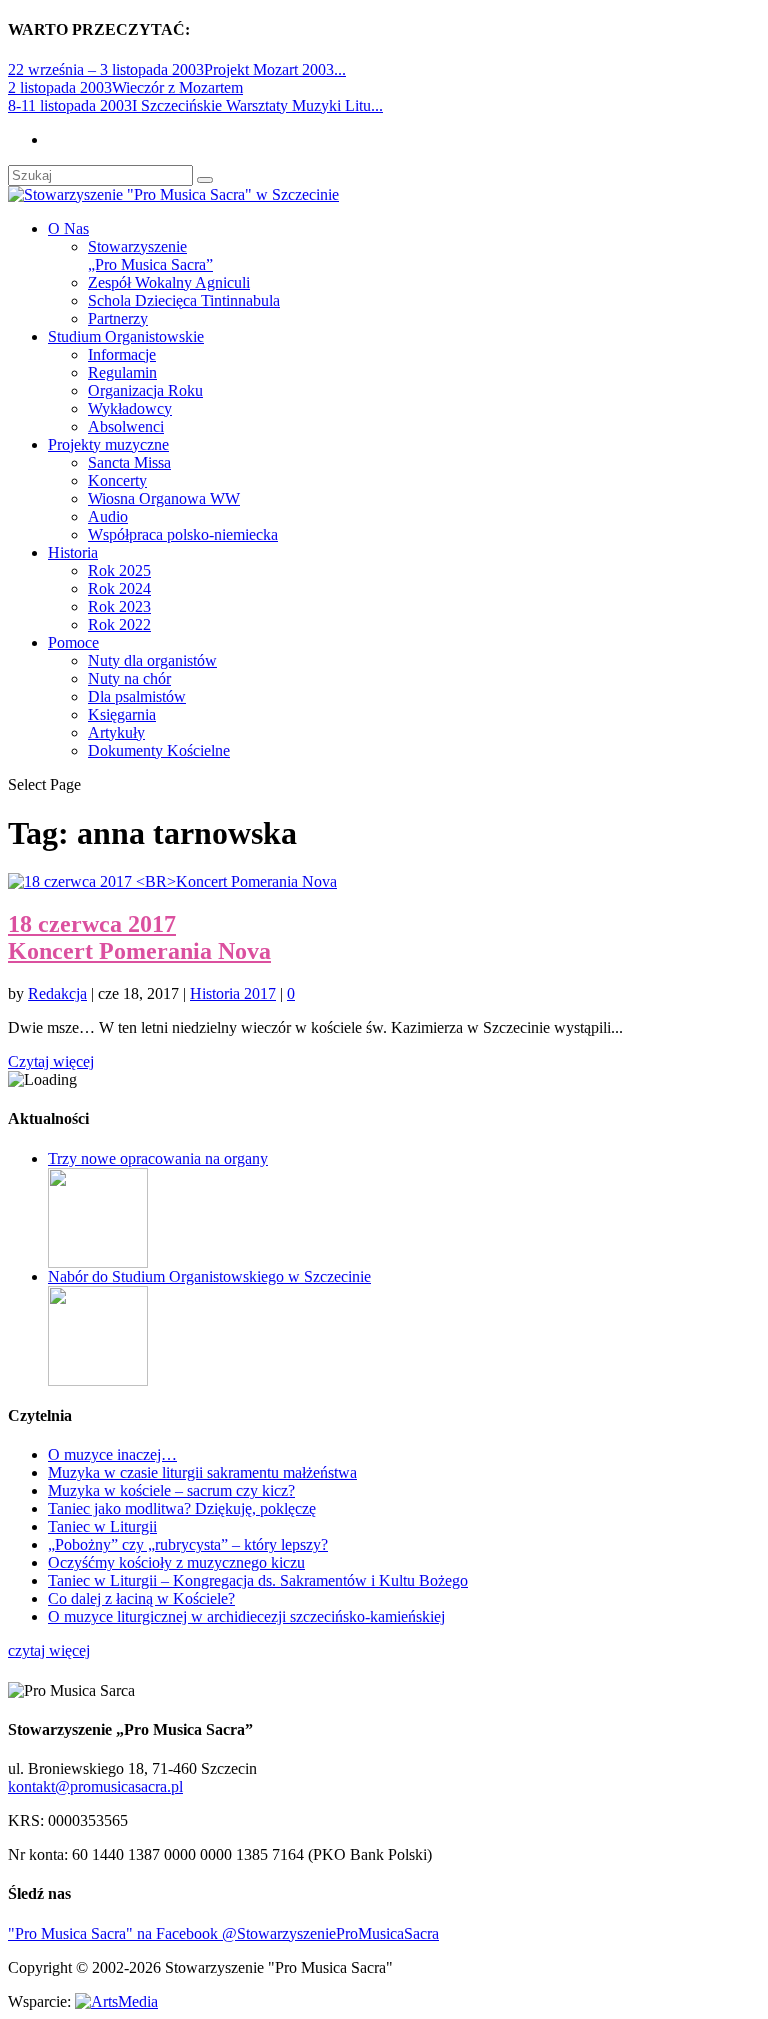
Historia (73, 552)
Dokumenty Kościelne (159, 750)
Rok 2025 (119, 570)
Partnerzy (118, 318)
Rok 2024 (119, 588)
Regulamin (122, 372)
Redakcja (57, 993)
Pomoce (73, 642)
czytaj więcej (49, 1650)
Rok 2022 (119, 624)
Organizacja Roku (145, 390)
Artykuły (116, 732)
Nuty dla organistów (152, 660)
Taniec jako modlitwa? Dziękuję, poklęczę (182, 1508)
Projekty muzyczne (108, 444)
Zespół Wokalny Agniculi (169, 282)
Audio (108, 516)
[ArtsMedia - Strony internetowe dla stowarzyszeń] (116, 2001)
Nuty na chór (129, 678)
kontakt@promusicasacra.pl (95, 1786)
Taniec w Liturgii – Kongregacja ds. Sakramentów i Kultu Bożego (258, 1580)
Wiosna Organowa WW (164, 498)
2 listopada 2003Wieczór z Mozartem (125, 87)
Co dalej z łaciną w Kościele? (141, 1598)
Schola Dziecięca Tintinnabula (184, 300)
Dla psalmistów (137, 696)
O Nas (68, 228)
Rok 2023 (119, 606)
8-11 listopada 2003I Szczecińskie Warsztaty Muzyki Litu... (195, 105)
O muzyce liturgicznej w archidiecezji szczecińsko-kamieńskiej (246, 1616)
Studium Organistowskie (126, 336)
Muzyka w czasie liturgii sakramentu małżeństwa (202, 1472)
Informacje (122, 354)
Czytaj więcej (51, 1061)
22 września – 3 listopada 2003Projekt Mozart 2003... (177, 69)
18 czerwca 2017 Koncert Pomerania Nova (139, 937)
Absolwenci (126, 426)
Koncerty (117, 480)
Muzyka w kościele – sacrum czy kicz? (171, 1490)
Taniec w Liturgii (102, 1526)
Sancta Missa (129, 462)
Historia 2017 (233, 993)
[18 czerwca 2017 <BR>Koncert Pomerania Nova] (172, 881)
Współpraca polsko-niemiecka (183, 534)
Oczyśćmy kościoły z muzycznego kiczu (176, 1562)
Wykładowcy (130, 408)
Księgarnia (122, 714)
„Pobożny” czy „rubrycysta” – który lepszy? (188, 1544)
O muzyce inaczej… (112, 1454)
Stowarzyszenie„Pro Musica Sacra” (150, 255)
